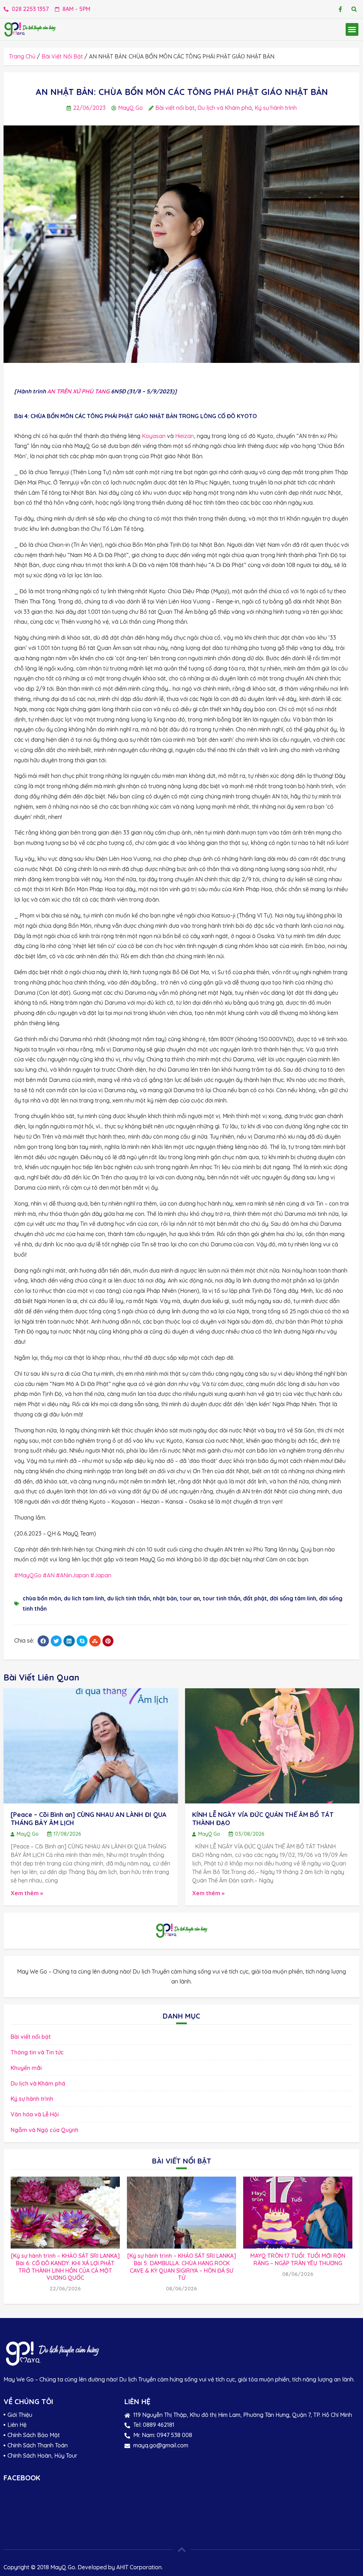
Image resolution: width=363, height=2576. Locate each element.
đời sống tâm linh (293, 1598)
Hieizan (185, 436)
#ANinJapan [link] (72, 1575)
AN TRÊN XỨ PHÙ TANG (78, 391)
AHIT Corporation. (139, 2567)
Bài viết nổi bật (62, 56)
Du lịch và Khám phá (225, 108)
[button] (354, 9)
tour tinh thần (222, 1598)
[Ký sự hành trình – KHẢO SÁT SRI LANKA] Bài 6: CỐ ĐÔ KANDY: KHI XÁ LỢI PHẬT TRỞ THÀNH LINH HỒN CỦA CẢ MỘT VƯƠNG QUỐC (65, 2267)
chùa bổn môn (42, 1598)
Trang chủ (22, 56)
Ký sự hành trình (276, 108)
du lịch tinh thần (129, 1598)
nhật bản (165, 1598)
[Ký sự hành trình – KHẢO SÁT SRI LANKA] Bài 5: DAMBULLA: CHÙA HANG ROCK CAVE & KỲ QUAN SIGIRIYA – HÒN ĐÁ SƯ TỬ (182, 2267)
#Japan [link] (101, 1575)
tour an (190, 1598)
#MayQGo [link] (28, 1575)
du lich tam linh (84, 1598)
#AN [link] (49, 1575)
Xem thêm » (27, 1893)
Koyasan (154, 436)
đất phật (255, 1598)
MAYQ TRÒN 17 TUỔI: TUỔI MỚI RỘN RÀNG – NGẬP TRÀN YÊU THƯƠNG (298, 2259)
